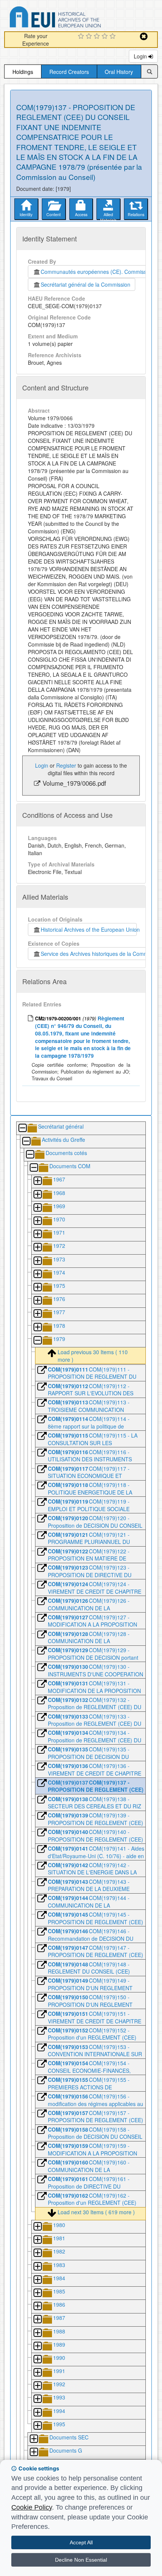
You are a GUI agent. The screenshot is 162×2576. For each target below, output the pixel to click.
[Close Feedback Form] (144, 36)
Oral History (119, 72)
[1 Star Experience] (82, 37)
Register (66, 765)
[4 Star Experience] (106, 37)
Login (141, 56)
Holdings (23, 72)
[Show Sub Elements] (37, 1181)
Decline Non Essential (81, 2560)
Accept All (81, 2542)
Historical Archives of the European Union (89, 929)
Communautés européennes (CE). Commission (96, 272)
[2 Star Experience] (90, 37)
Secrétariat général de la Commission (86, 284)
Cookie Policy (32, 2507)
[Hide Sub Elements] (22, 1128)
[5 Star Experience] (114, 37)
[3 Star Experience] (98, 37)
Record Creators (69, 72)
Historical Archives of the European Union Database (76, 18)
